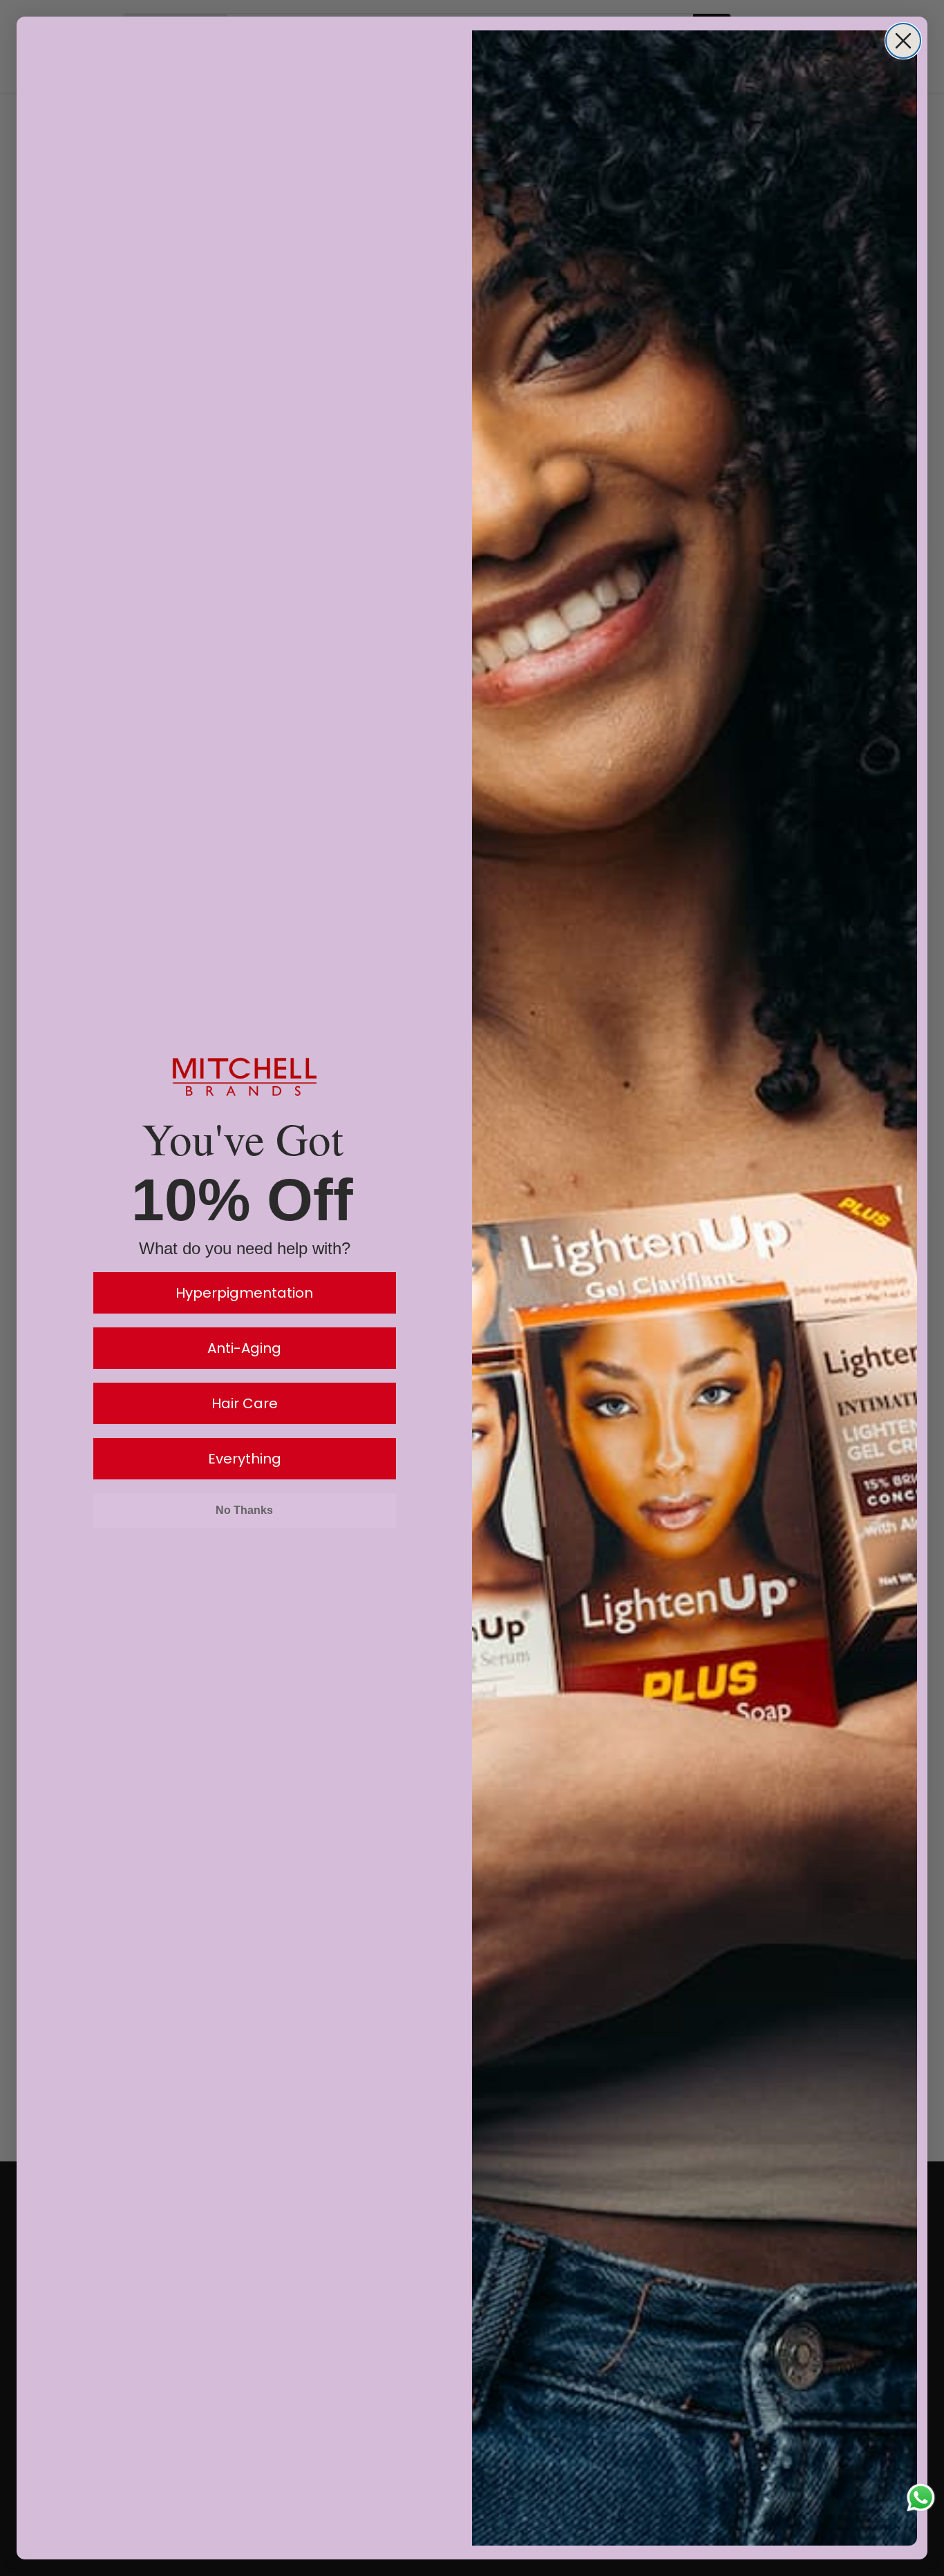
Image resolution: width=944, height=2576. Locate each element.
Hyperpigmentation (244, 1293)
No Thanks (244, 1510)
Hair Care (245, 1403)
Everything (245, 1459)
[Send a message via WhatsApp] (921, 2498)
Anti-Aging (244, 1348)
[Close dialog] (903, 41)
